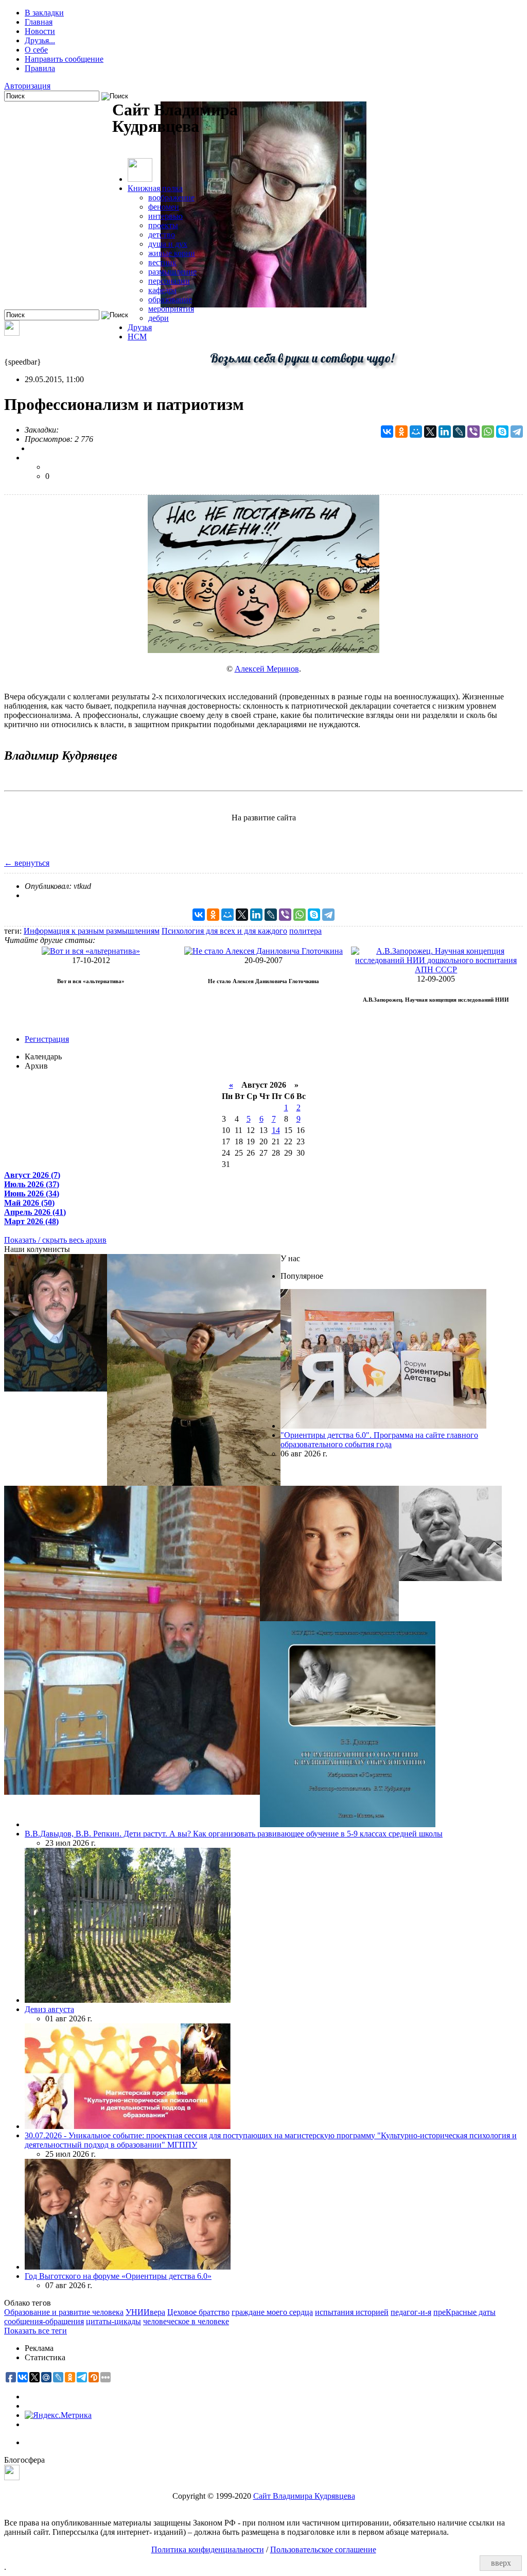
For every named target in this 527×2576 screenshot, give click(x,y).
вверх (501, 2563)
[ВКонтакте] (387, 432)
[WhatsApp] (488, 432)
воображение (171, 198)
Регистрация (47, 1039)
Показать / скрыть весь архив (55, 1240)
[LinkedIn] (445, 432)
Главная (39, 22)
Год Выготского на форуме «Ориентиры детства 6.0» (118, 2276)
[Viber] (473, 432)
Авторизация (27, 86)
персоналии (169, 281)
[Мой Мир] (416, 432)
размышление (172, 272)
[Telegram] (517, 432)
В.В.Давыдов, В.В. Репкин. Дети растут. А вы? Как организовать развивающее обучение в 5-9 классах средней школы (234, 1834)
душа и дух (168, 244)
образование (170, 299)
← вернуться (27, 863)
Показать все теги (36, 2331)
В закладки (44, 13)
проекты (163, 225)
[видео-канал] (12, 333)
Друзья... (40, 40)
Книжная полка (155, 188)
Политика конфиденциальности (208, 2549)
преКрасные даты (464, 2312)
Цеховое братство (198, 2312)
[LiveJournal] (459, 432)
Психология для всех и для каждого (224, 931)
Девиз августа (49, 2009)
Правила (40, 68)
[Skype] (502, 432)
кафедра (162, 290)
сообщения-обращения (44, 2321)
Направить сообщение (64, 59)
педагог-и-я (411, 2312)
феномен (164, 207)
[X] (430, 432)
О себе (36, 50)
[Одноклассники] (401, 432)
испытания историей (352, 2312)
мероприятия (171, 309)
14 (276, 1130)
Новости (40, 31)
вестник (162, 262)
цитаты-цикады (113, 2321)
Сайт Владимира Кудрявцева (304, 2496)
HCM (137, 337)
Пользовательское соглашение (323, 2549)
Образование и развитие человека (64, 2312)
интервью (165, 216)
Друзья (140, 327)
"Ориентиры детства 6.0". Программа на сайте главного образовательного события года (379, 1440)
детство (162, 235)
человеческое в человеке (186, 2321)
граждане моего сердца (272, 2312)
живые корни (172, 253)
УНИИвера (145, 2312)
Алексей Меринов (267, 669)
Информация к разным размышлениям (92, 931)
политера (305, 931)
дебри (159, 318)
